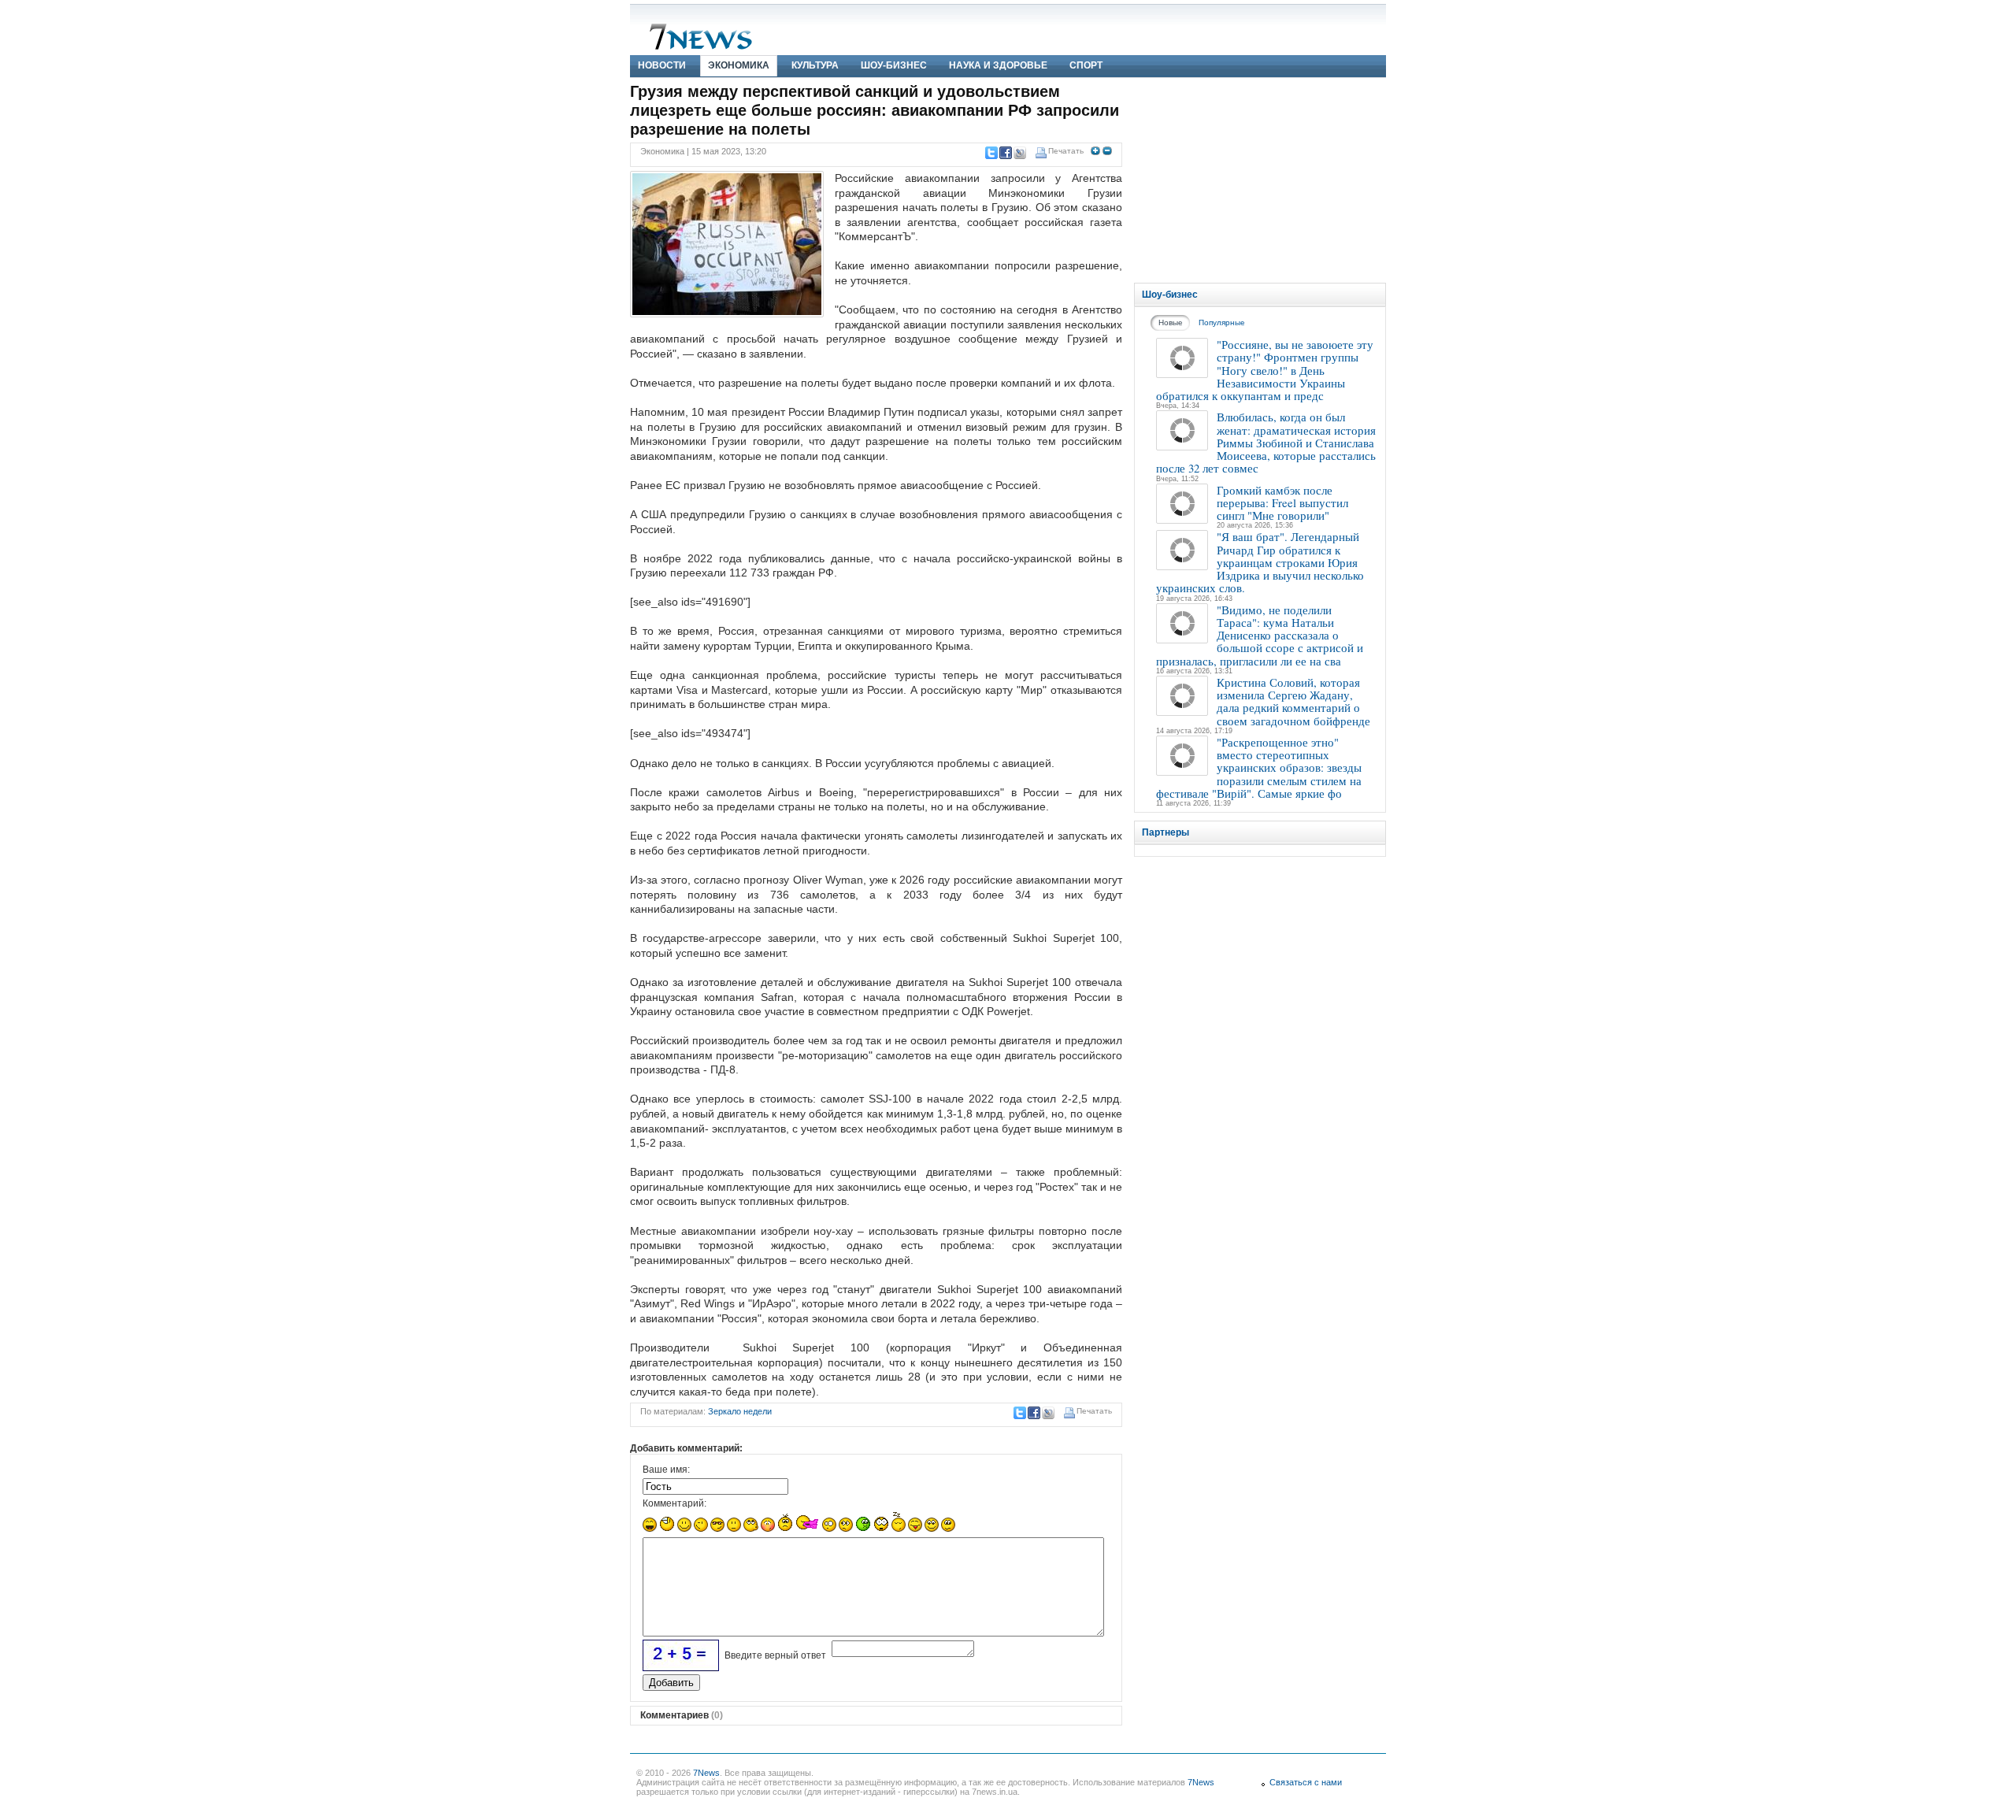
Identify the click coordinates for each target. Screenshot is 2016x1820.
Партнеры (1165, 832)
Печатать (1066, 151)
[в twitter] (991, 153)
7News (706, 1773)
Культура (815, 65)
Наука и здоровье (998, 65)
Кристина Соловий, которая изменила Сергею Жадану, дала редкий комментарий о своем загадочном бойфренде (1293, 701)
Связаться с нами (1306, 1782)
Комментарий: (674, 1503)
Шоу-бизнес (894, 65)
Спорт (1086, 65)
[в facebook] (1005, 153)
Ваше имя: (666, 1470)
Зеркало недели (740, 1411)
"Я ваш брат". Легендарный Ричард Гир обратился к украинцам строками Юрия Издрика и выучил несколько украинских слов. (1260, 562)
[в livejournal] (1019, 153)
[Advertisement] (1260, 180)
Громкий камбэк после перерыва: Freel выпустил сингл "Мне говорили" (1282, 503)
